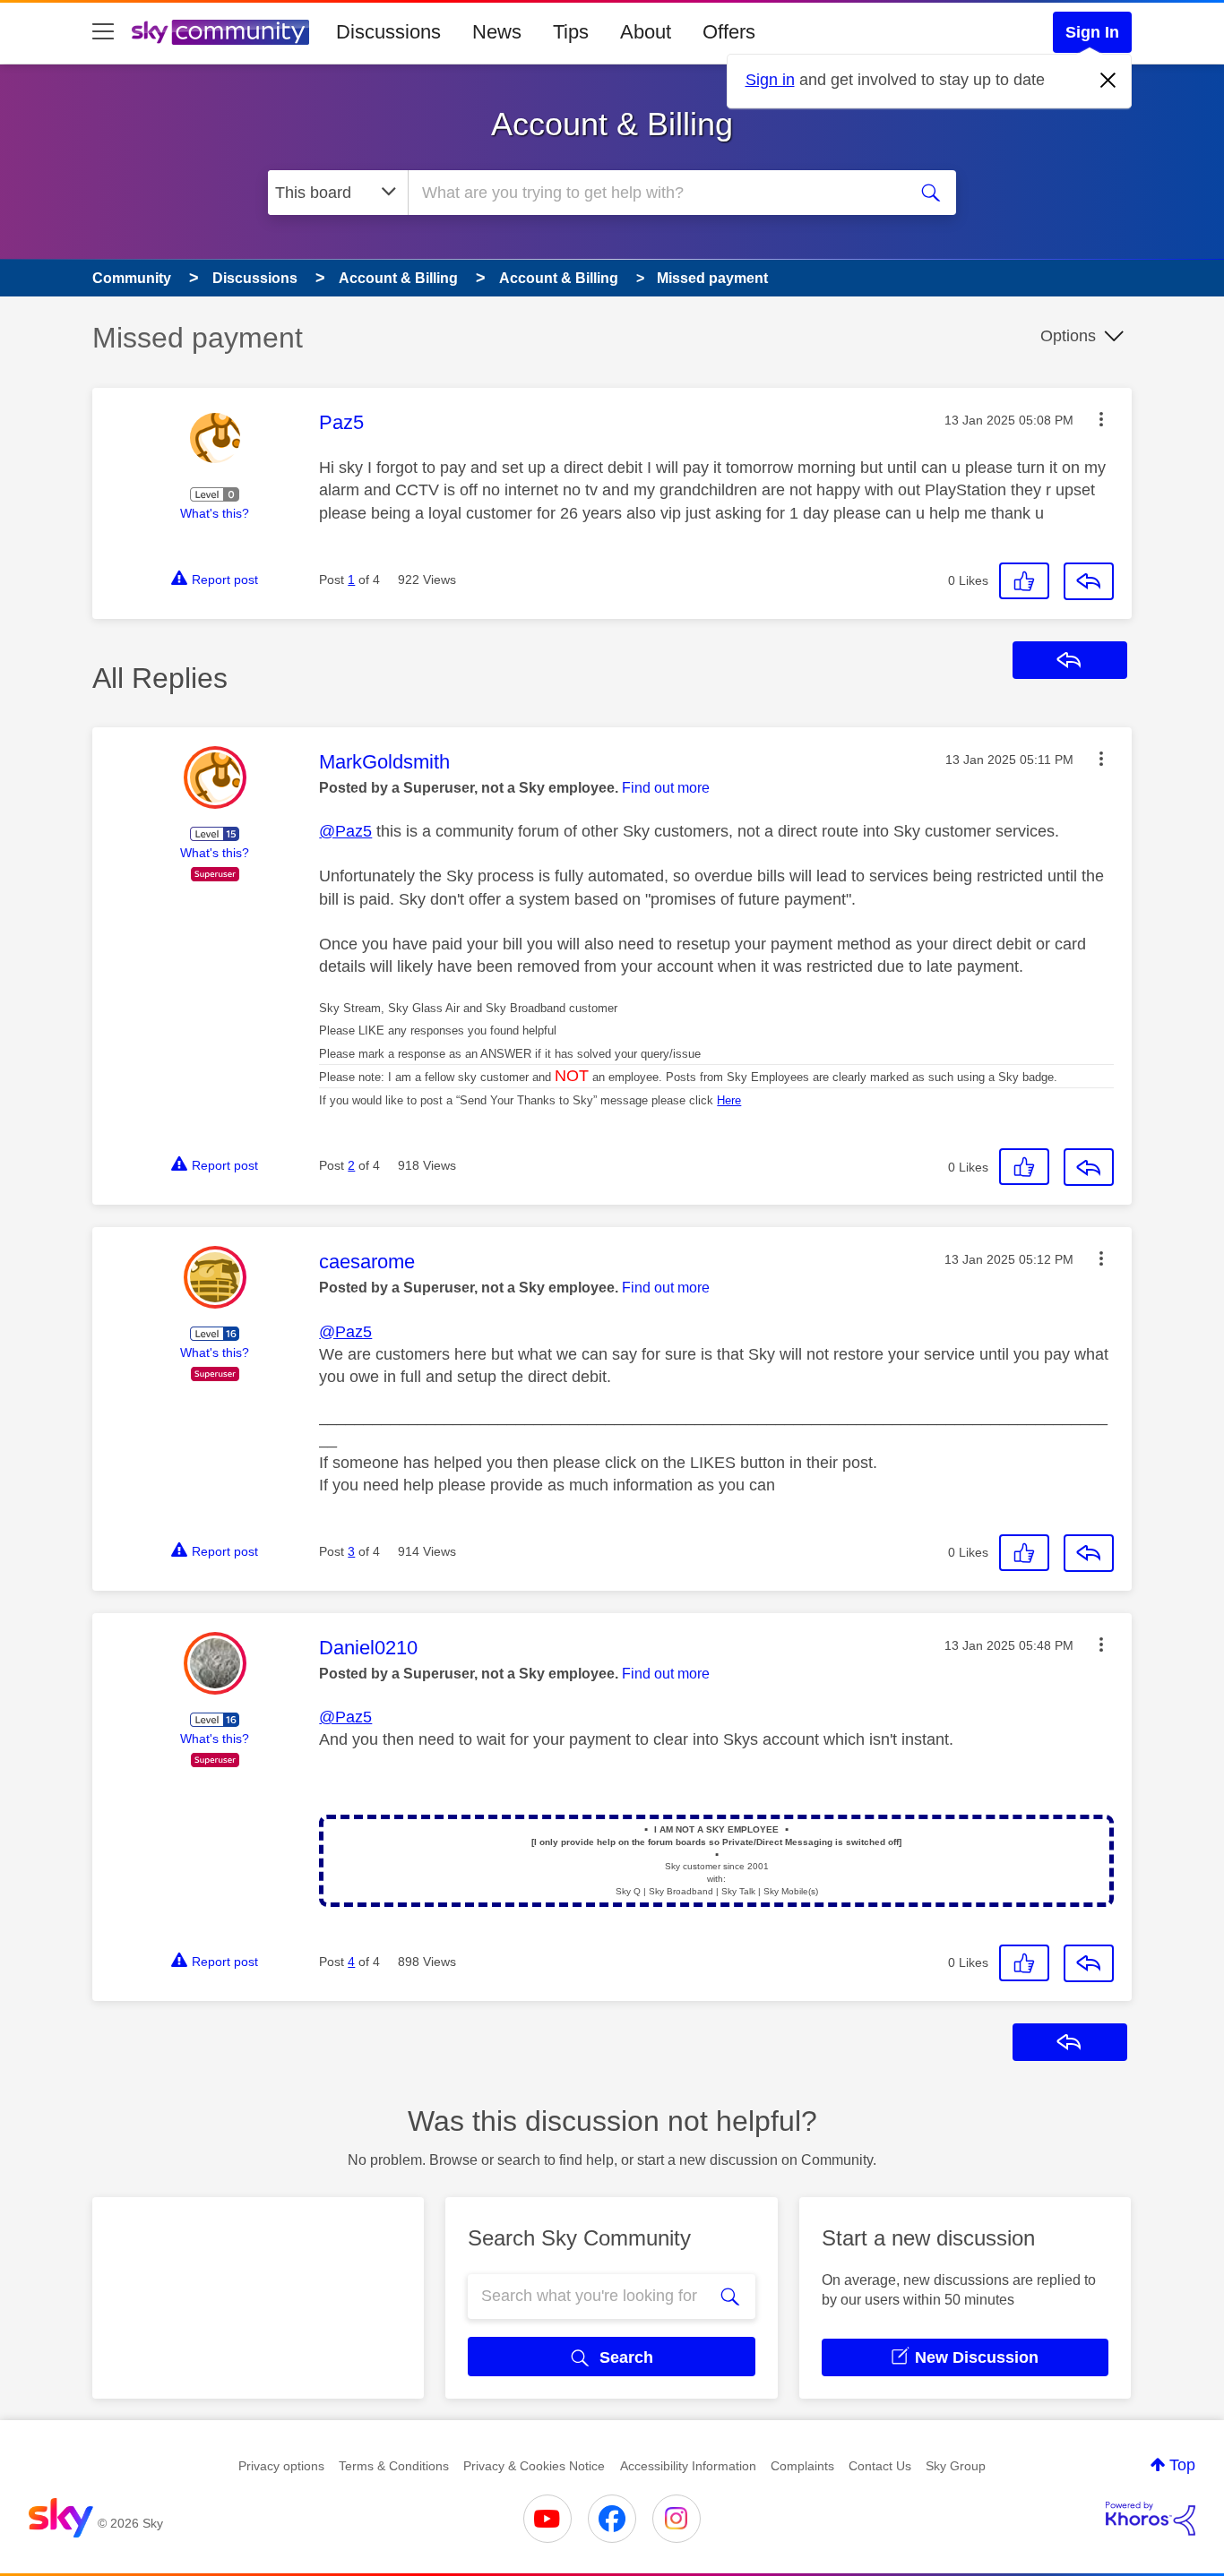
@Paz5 (345, 831)
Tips (571, 32)
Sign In (1092, 32)
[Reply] (1089, 581)
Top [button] (1182, 2465)
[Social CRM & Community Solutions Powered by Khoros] (1151, 2519)
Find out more (666, 788)
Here (729, 1100)
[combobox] (655, 193)
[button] (1101, 419)
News (497, 32)
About (646, 32)
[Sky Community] (220, 32)
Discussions (388, 32)
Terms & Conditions (394, 2466)
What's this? (215, 513)
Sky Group (956, 2466)
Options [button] (1068, 336)
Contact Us (880, 2466)
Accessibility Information (688, 2466)
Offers (729, 32)
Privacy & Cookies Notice (534, 2466)
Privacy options (281, 2466)
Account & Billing (612, 124)
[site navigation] (103, 32)
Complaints (802, 2466)
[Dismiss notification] (1108, 81)
